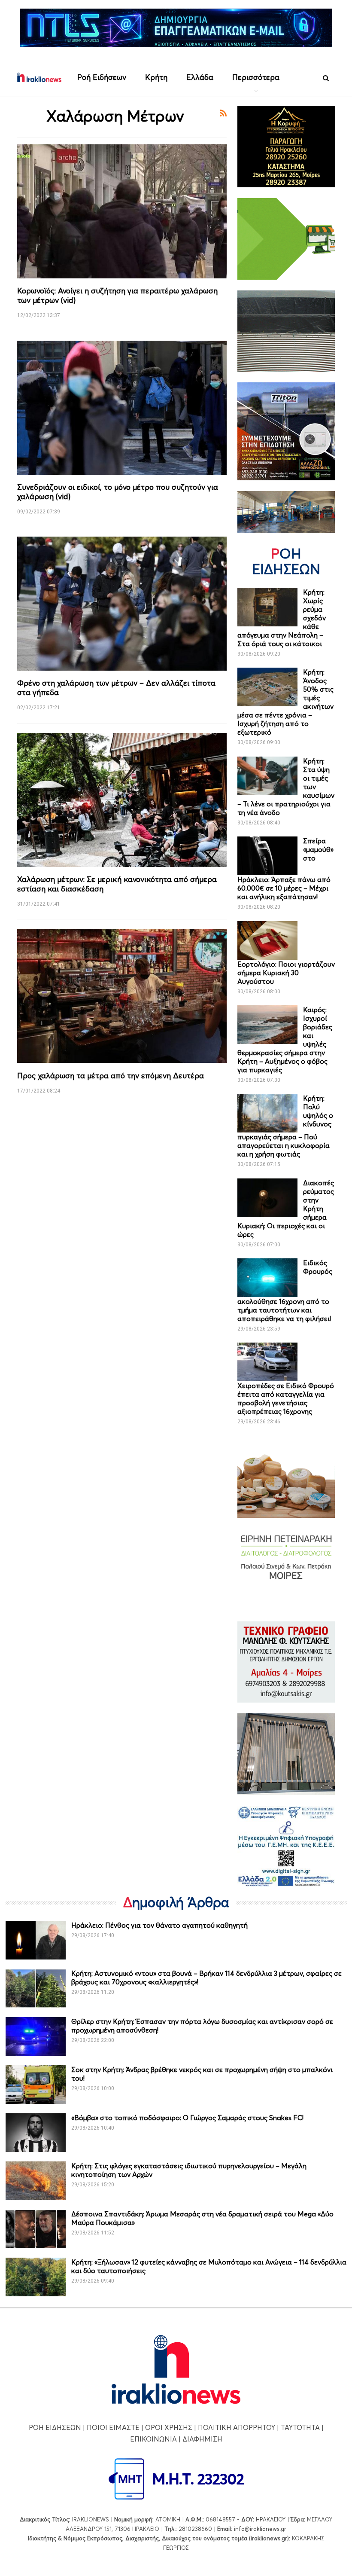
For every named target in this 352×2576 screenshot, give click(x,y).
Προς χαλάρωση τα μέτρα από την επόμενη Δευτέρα (111, 1076)
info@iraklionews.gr (260, 2529)
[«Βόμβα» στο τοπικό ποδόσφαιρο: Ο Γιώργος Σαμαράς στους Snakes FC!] (36, 2133)
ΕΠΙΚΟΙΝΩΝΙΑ (153, 2439)
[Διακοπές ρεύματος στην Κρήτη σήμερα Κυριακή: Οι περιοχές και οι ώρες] (267, 1198)
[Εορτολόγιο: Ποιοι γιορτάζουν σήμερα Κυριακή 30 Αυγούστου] (267, 940)
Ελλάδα (200, 77)
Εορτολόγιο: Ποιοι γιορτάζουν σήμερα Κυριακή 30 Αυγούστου (286, 973)
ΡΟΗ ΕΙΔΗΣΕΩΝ (55, 2427)
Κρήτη (156, 77)
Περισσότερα (256, 77)
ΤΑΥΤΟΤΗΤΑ (300, 2427)
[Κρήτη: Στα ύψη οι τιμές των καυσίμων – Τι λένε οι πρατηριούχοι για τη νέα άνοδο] (267, 776)
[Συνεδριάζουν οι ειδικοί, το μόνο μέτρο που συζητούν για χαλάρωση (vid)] (122, 408)
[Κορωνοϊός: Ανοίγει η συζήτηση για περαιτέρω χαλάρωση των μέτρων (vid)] (122, 211)
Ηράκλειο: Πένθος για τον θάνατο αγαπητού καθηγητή (159, 1925)
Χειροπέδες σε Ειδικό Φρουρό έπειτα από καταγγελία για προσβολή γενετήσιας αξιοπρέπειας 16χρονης (286, 1398)
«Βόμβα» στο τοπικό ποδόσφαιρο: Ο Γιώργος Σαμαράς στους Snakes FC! (187, 2118)
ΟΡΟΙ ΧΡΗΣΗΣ (169, 2427)
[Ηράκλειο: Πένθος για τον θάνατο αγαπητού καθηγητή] (36, 1940)
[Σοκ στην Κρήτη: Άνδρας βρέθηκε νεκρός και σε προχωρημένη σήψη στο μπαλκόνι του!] (36, 2085)
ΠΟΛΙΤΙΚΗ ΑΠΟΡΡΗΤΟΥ (237, 2427)
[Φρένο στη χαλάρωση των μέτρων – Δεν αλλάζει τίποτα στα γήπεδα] (122, 604)
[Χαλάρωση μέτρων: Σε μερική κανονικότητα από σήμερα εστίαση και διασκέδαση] (122, 800)
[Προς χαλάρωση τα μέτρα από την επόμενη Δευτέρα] (122, 996)
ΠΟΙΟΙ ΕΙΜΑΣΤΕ (113, 2427)
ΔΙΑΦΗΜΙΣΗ (202, 2439)
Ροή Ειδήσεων (102, 77)
